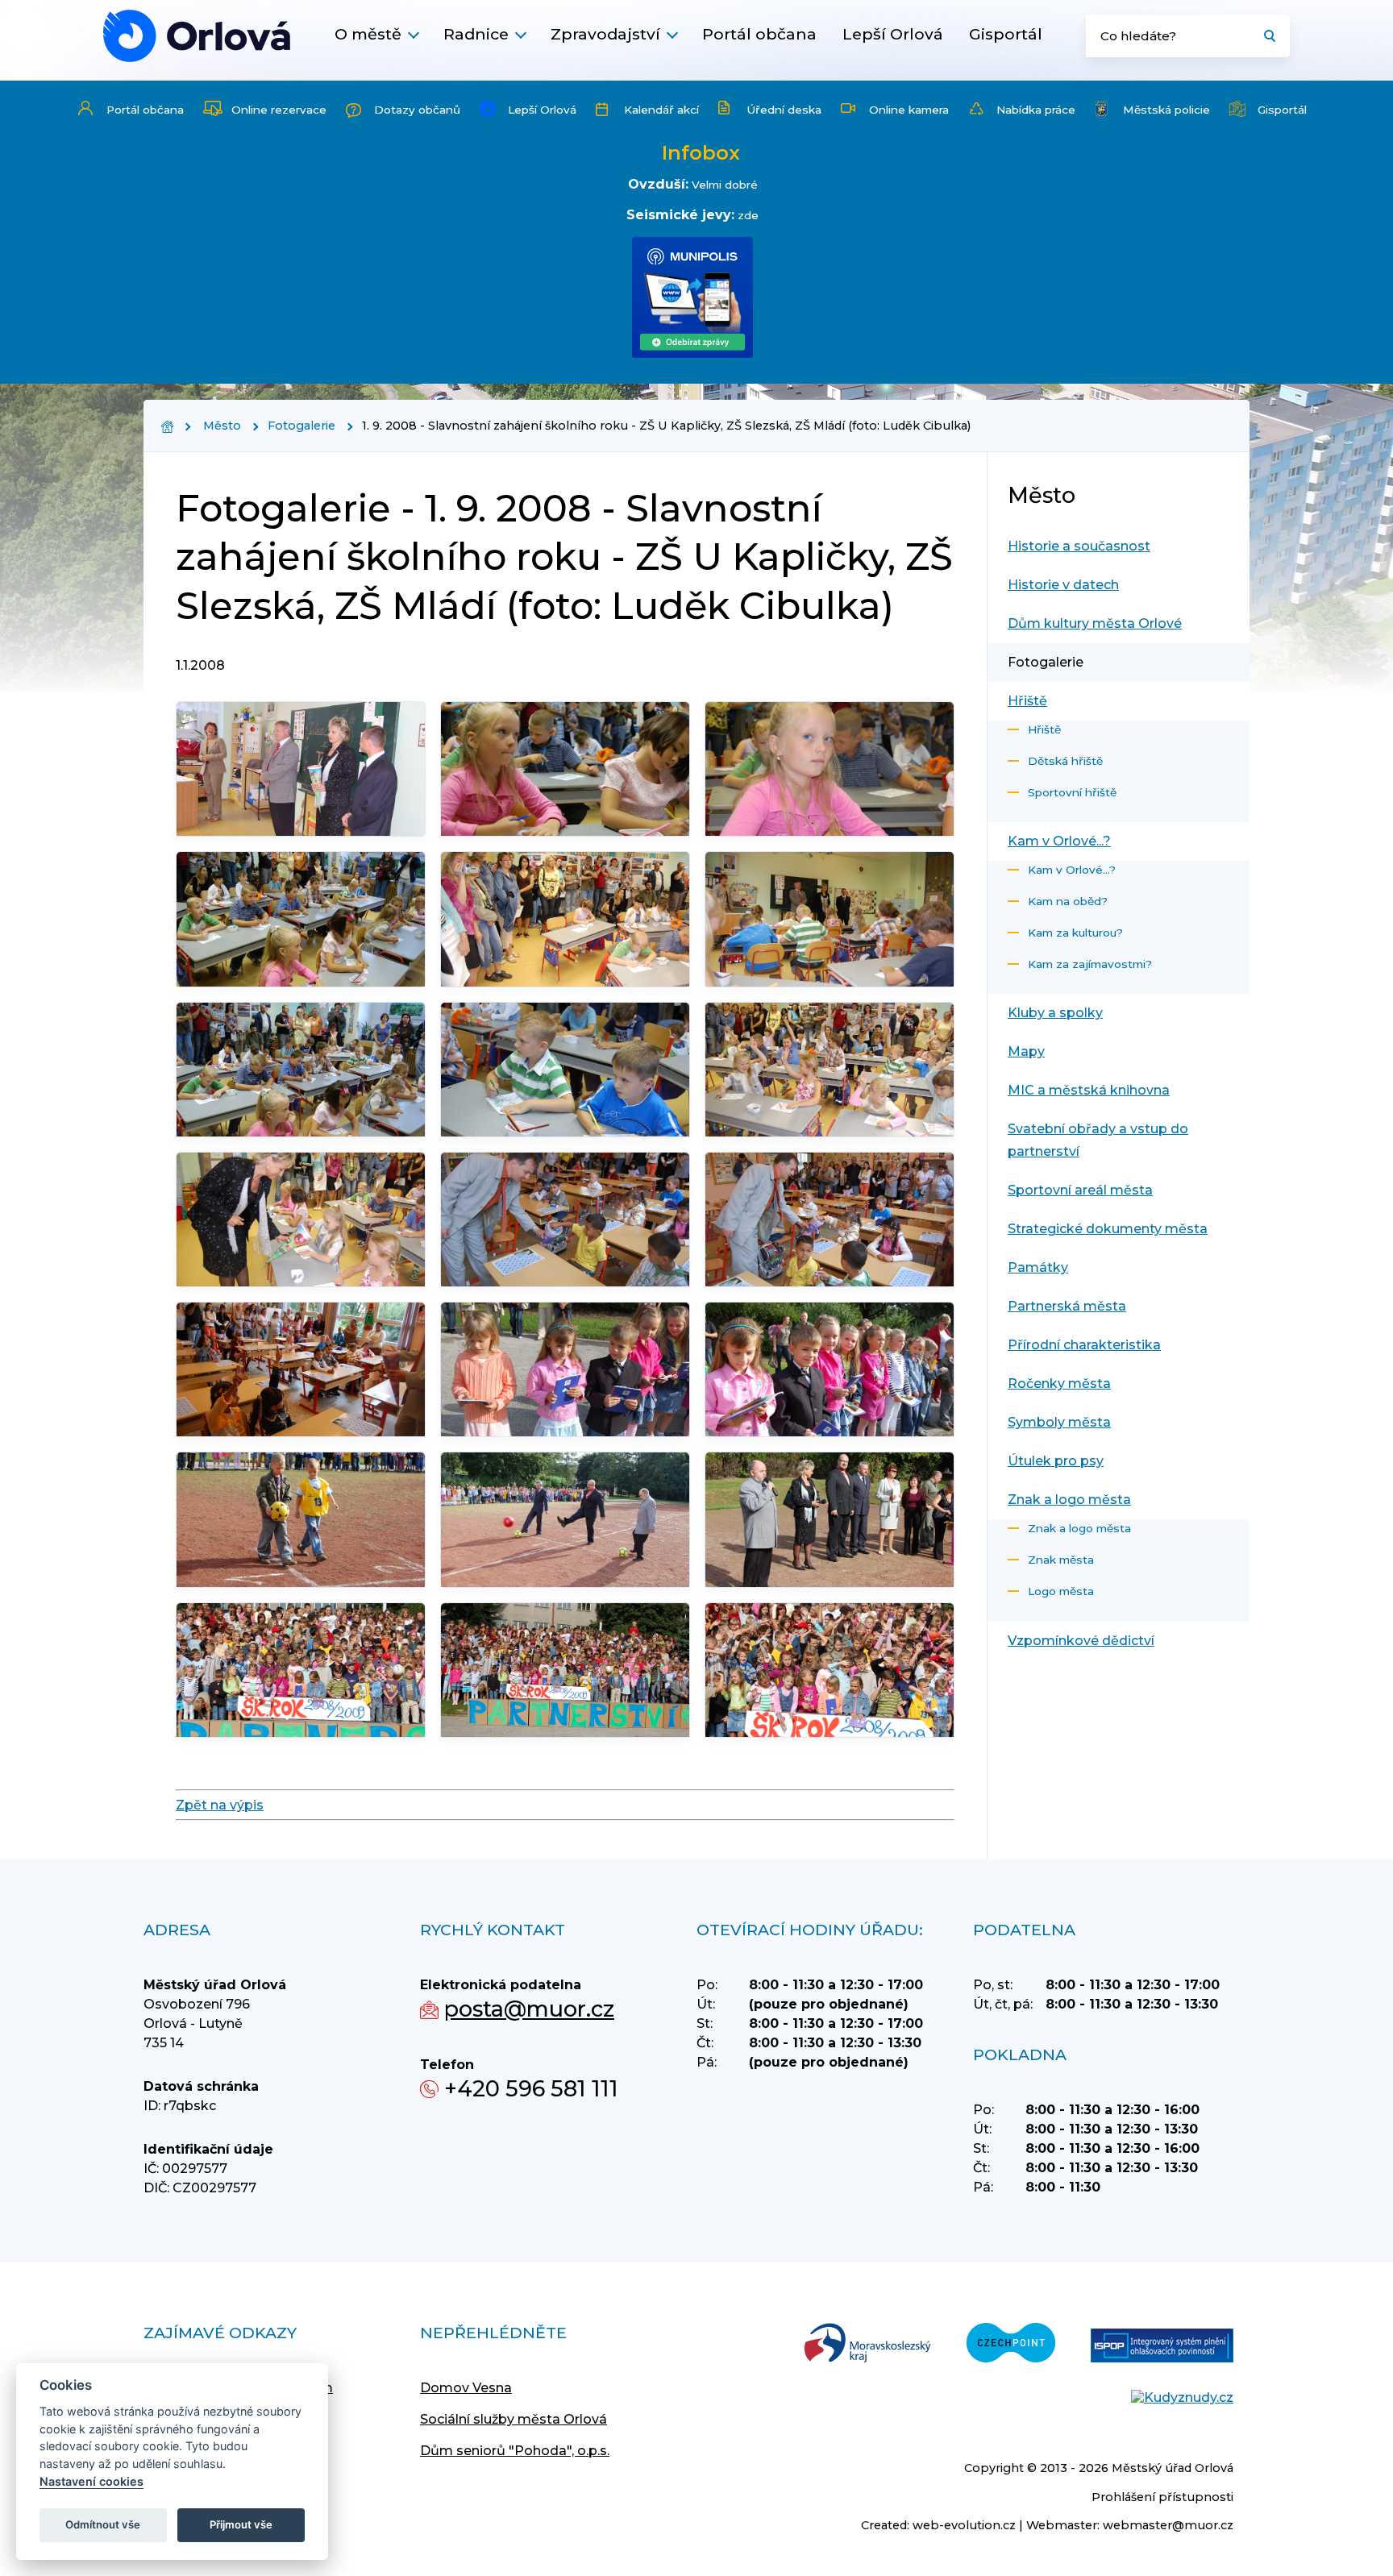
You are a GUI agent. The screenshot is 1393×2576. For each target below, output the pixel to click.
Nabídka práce (1036, 110)
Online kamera (909, 110)
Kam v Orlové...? (1059, 841)
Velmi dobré (725, 185)
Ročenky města (1059, 1384)
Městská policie (1166, 110)
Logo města (1061, 1591)
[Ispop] (1162, 2347)
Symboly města (1059, 1422)
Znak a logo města (1069, 1500)
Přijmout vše (241, 2524)
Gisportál (1006, 34)
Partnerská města (1067, 1306)
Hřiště (1027, 701)
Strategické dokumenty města (1108, 1229)
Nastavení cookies (91, 2481)
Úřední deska (784, 110)
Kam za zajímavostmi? (1090, 964)
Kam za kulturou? (1075, 933)
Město (222, 426)
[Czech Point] (1011, 2344)
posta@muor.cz (529, 2009)
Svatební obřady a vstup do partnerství (1098, 1140)
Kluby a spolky (1055, 1013)
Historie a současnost (1079, 546)
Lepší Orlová (893, 34)
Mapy (1026, 1051)
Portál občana (759, 34)
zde (748, 215)
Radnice (476, 34)
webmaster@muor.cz (1168, 2525)
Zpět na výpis (220, 1805)
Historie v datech (1063, 585)
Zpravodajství (605, 34)
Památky (1038, 1267)
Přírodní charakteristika (1084, 1345)
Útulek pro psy (1056, 1461)
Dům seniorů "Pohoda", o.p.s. (515, 2451)
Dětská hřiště (1065, 761)
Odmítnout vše (103, 2524)
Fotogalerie (301, 426)
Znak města (1061, 1560)
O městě (368, 34)
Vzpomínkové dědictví (1081, 1641)
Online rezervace (279, 110)
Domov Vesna (466, 2388)
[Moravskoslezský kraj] (867, 2344)
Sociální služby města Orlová (514, 2419)
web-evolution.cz (964, 2525)
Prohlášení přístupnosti (1162, 2497)
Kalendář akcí (661, 110)
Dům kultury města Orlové (1095, 623)
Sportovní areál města (1080, 1190)
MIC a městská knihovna (1089, 1090)
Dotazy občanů (417, 110)
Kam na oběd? (1068, 901)
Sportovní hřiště (1072, 792)
